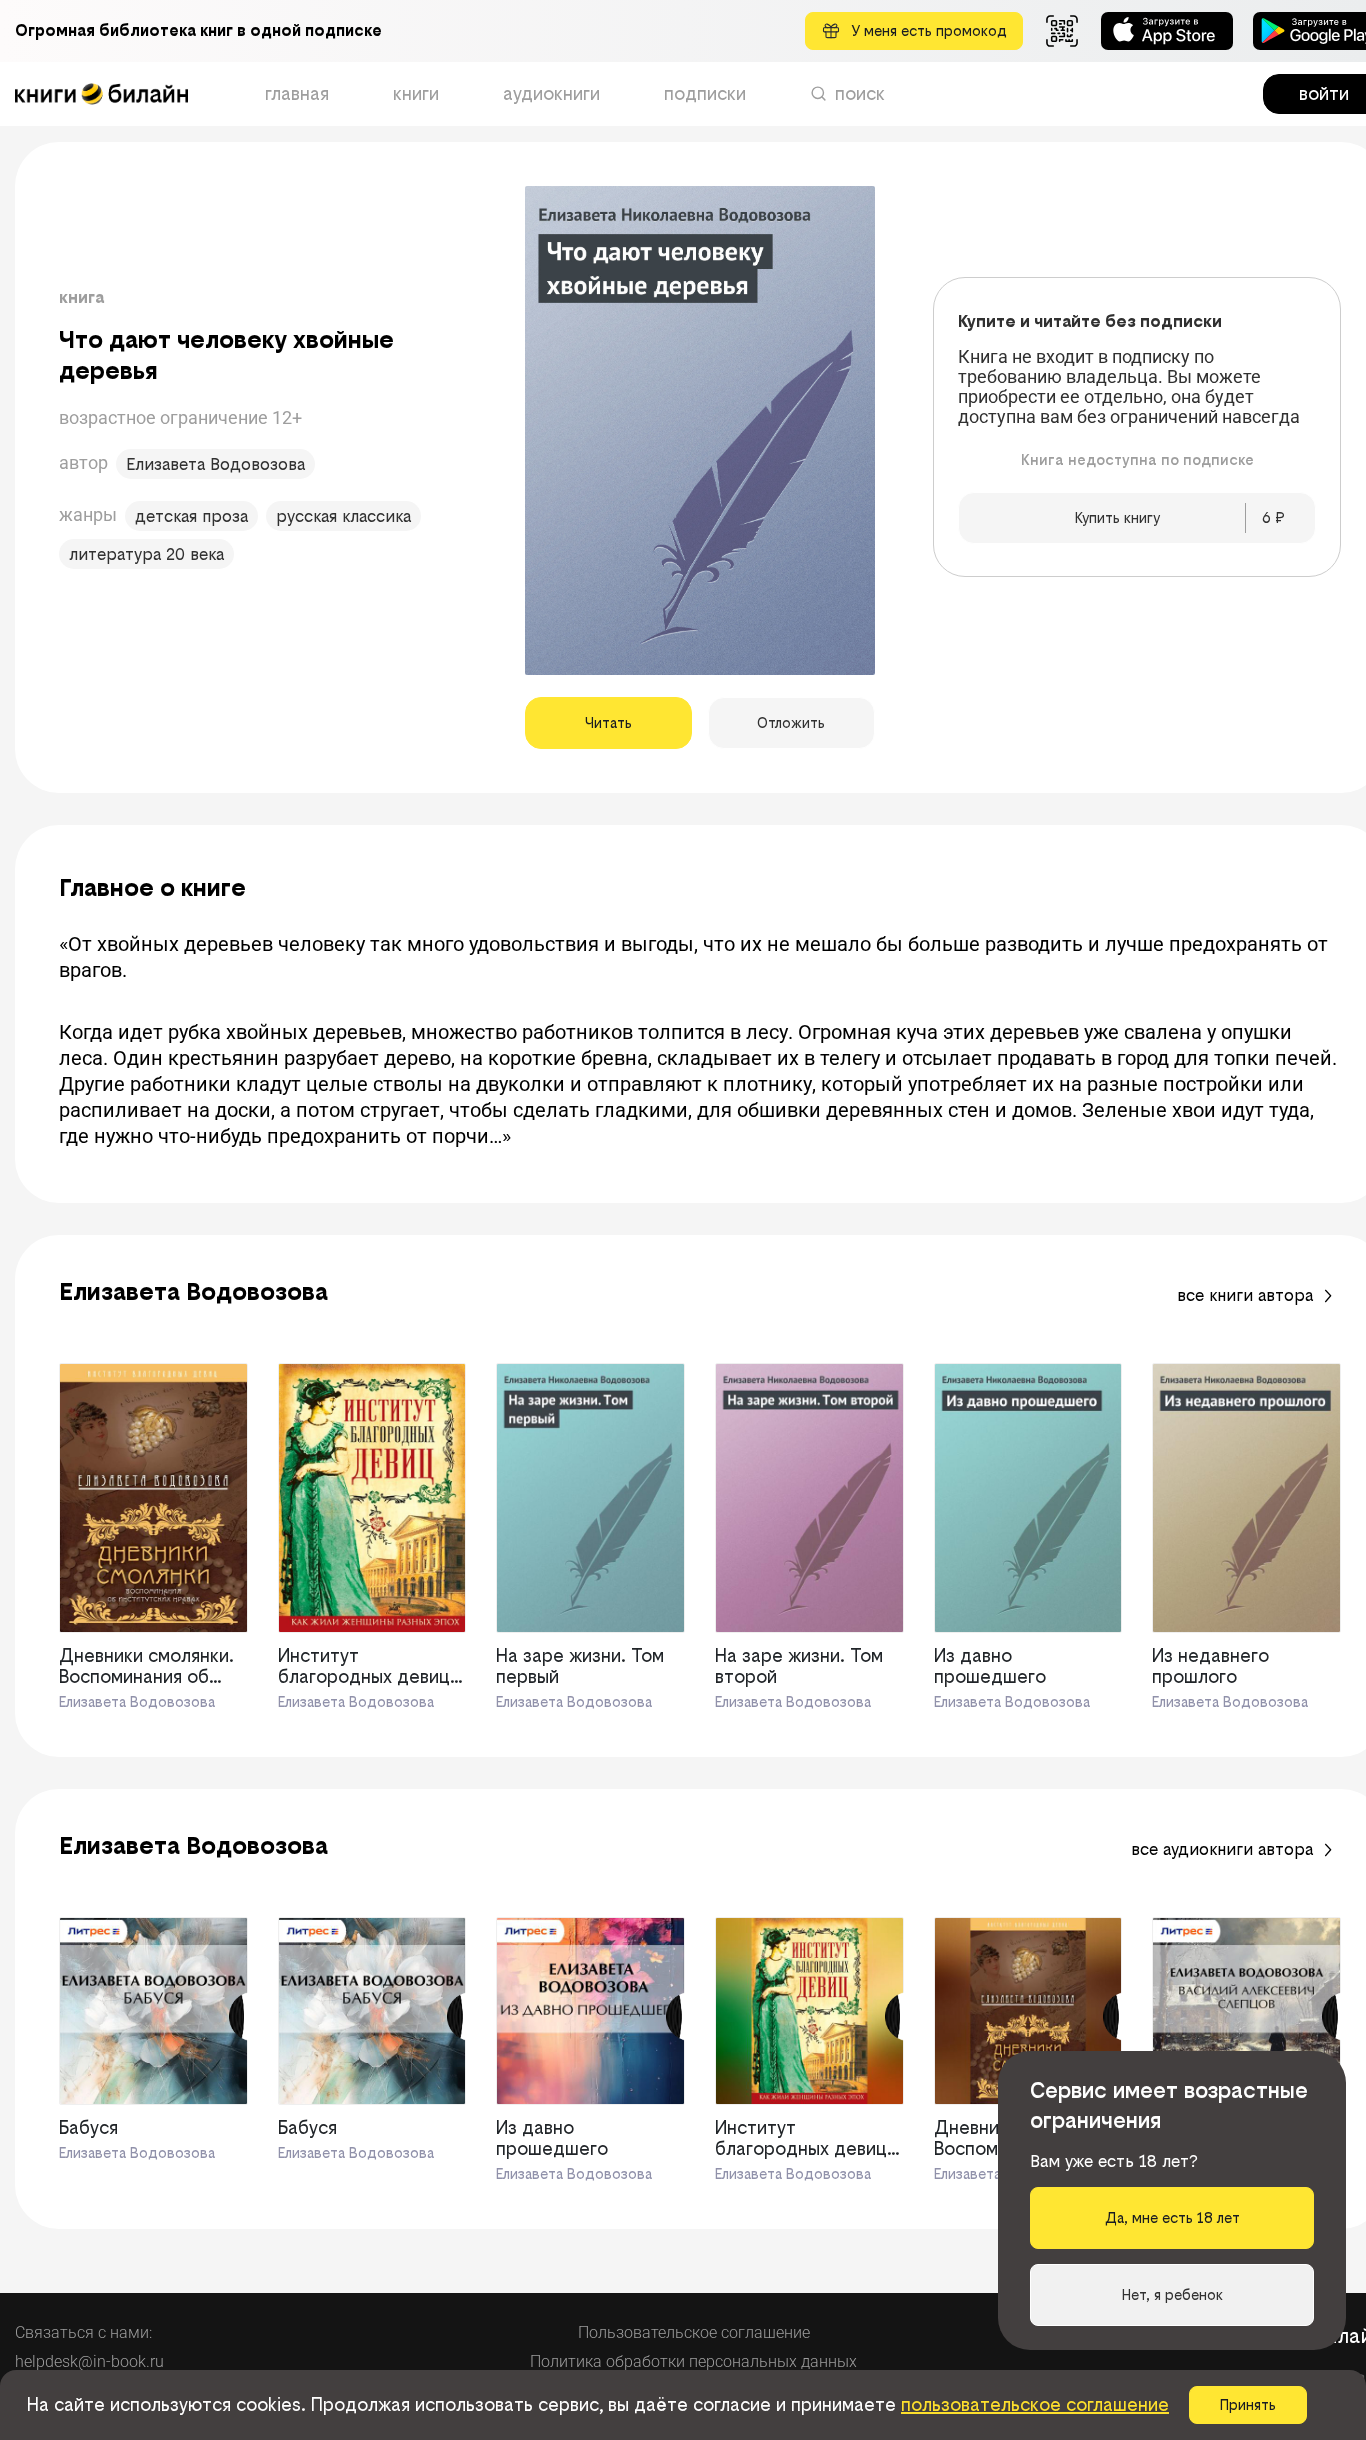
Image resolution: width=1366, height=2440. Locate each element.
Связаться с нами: (83, 2332)
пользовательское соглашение (1035, 2404)
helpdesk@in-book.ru (89, 2361)
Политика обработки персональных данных (693, 2361)
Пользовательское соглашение (694, 2332)
